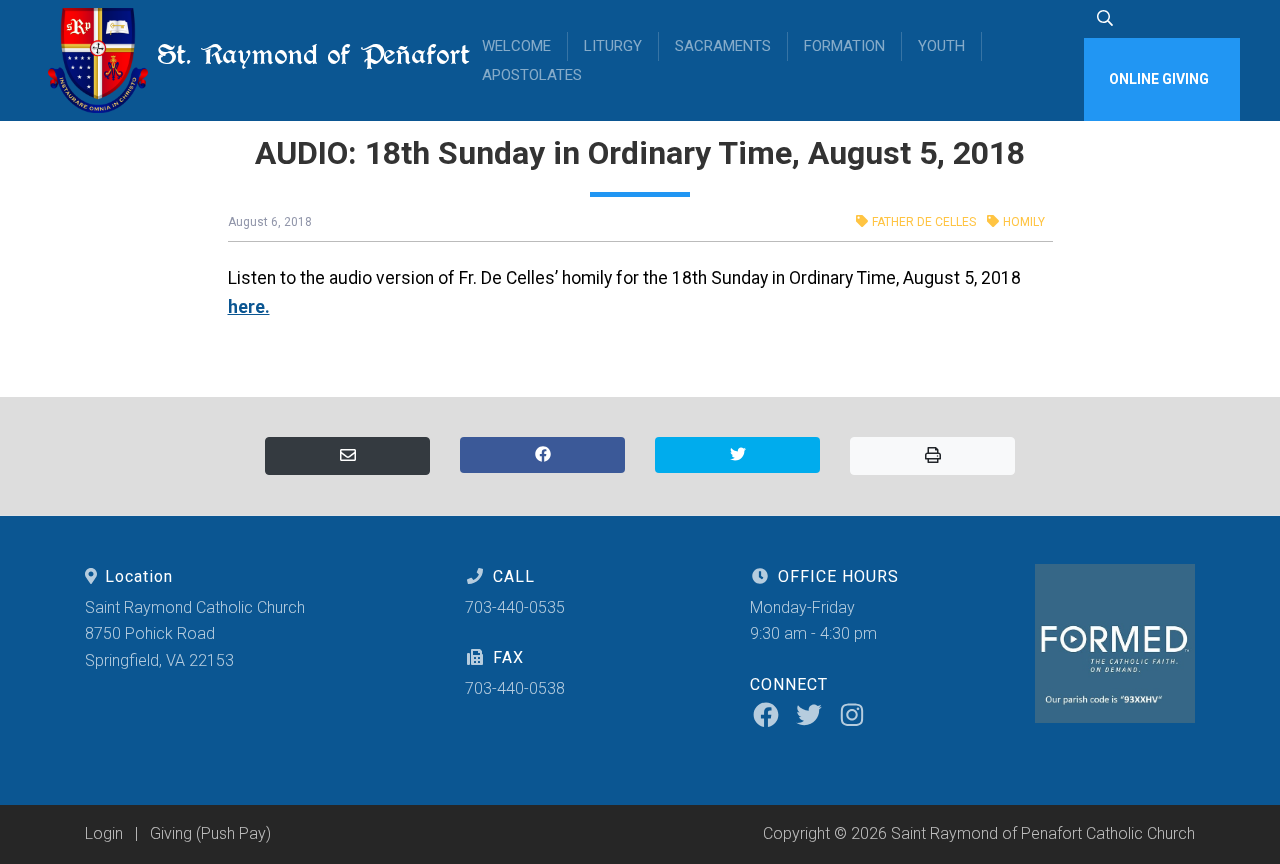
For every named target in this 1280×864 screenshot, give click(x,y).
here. (249, 307)
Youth (941, 46)
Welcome (516, 46)
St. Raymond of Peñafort (299, 54)
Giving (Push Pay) (210, 833)
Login (104, 833)
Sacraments (723, 46)
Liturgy (613, 46)
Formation (844, 46)
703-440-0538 (515, 688)
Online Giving (1159, 79)
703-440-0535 (515, 607)
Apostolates (532, 75)
